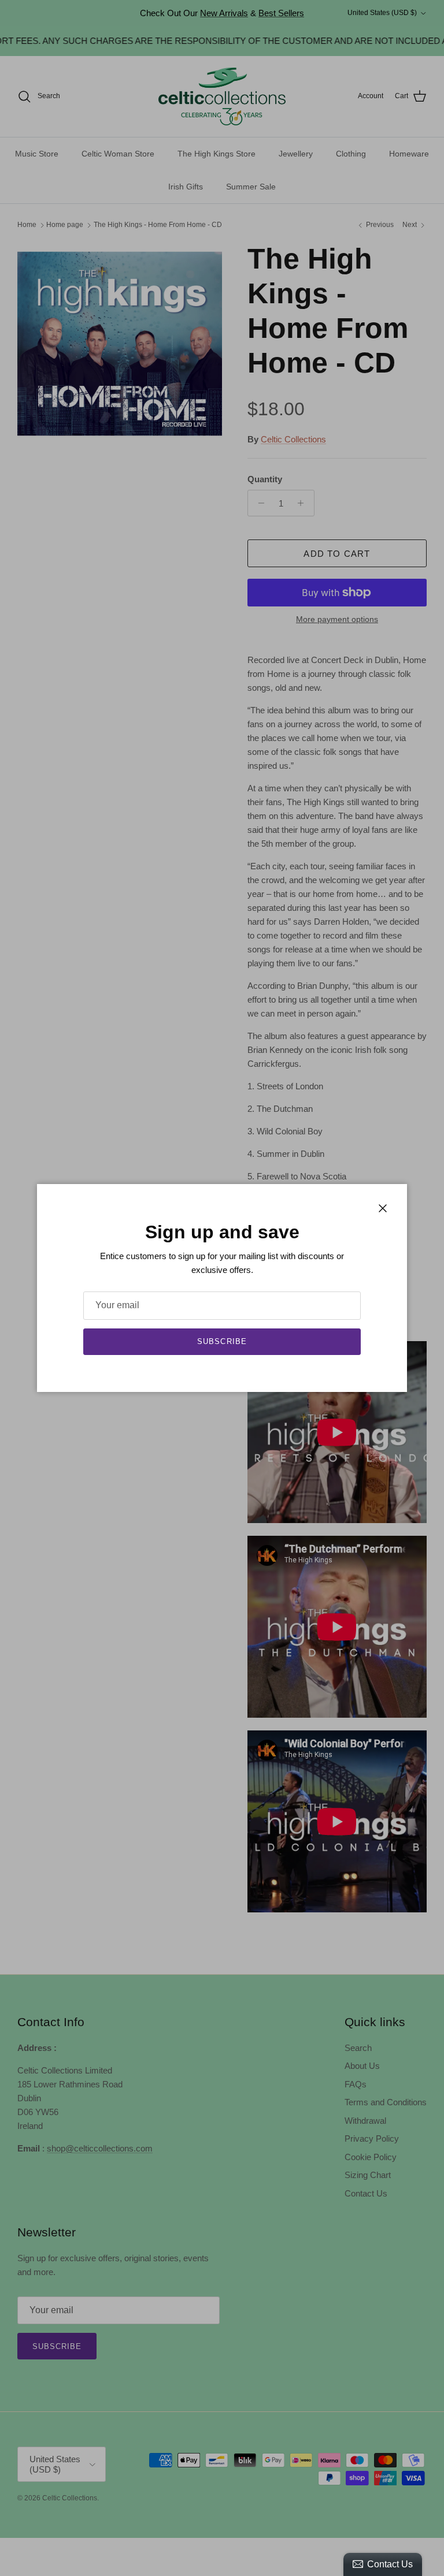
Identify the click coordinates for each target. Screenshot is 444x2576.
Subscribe (222, 1341)
